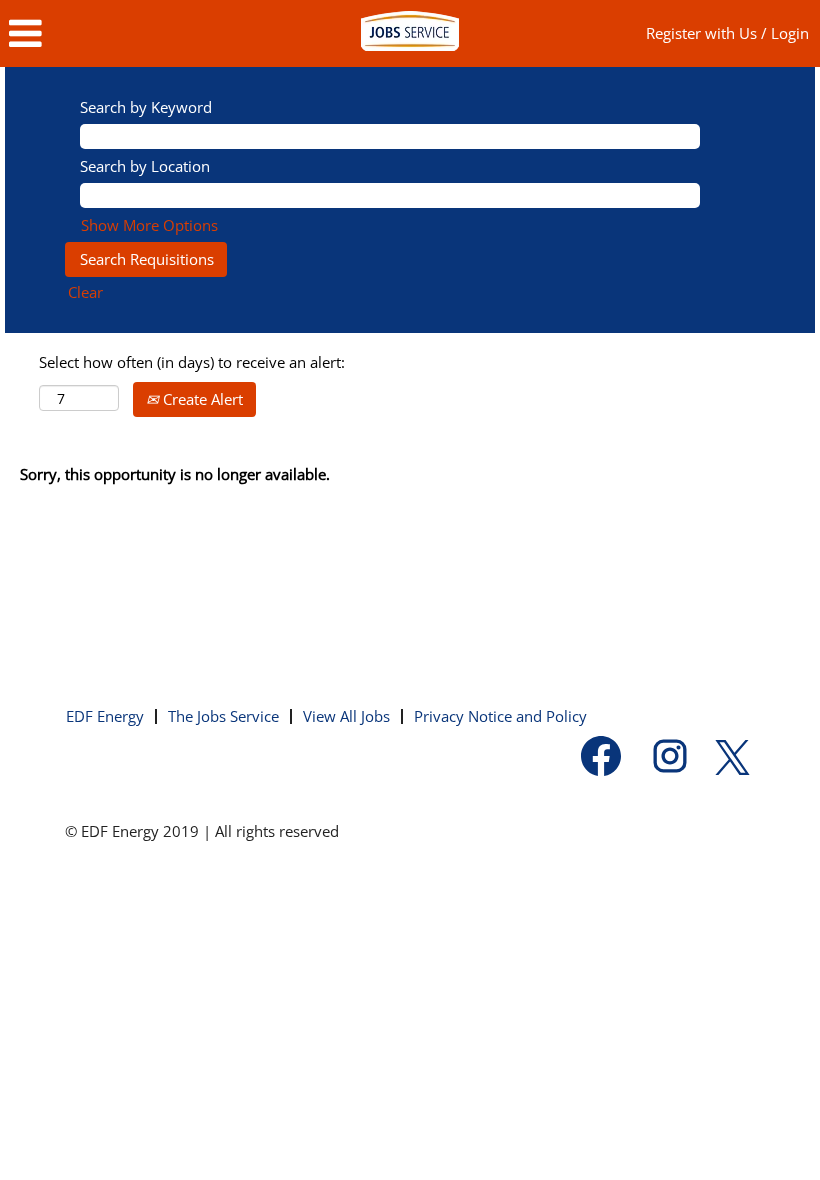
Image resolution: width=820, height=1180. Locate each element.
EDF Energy (105, 716)
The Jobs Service (223, 716)
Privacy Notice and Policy (500, 716)
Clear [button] (85, 292)
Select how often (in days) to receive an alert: (192, 362)
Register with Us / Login (727, 33)
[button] (136, 33)
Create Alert (201, 399)
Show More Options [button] (149, 225)
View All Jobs (346, 716)
